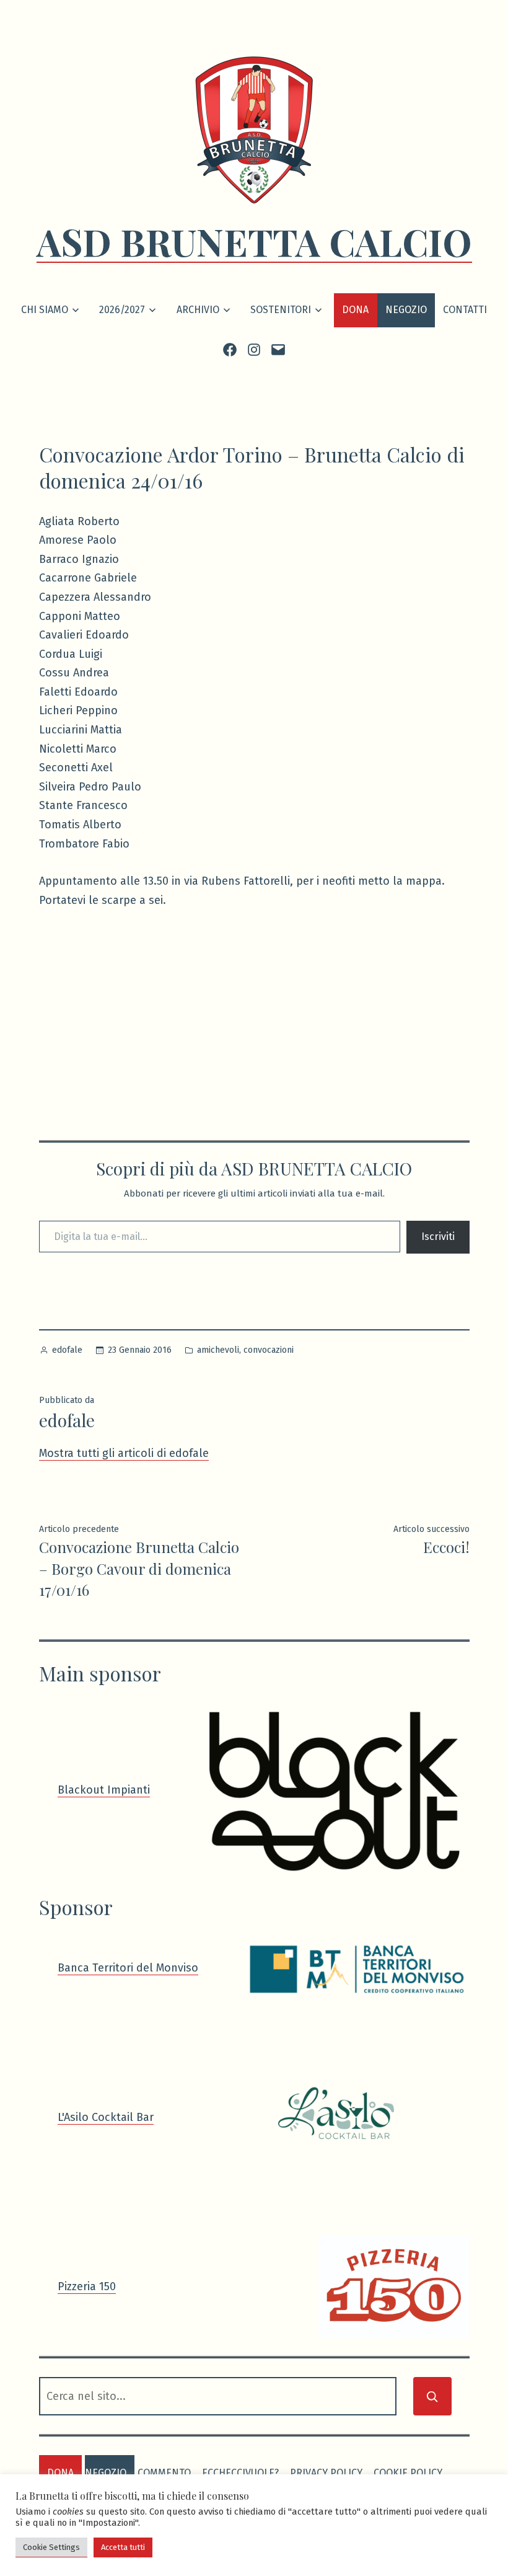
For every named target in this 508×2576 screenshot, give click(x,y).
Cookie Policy (408, 2473)
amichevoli (218, 1350)
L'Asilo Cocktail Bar (106, 2117)
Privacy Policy (326, 2473)
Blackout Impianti (104, 1790)
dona (60, 2473)
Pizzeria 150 (87, 2286)
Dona (355, 310)
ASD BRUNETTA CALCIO (254, 241)
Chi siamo (45, 310)
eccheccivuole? (240, 2473)
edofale (67, 1350)
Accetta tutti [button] (123, 2547)
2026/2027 (122, 310)
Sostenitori (281, 310)
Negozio (406, 310)
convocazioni (269, 1350)
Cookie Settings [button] (51, 2547)
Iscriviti (438, 1237)
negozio (106, 2473)
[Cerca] (432, 2396)
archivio (198, 310)
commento (164, 2473)
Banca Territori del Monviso (128, 1968)
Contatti (465, 310)
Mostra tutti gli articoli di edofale (124, 1453)
